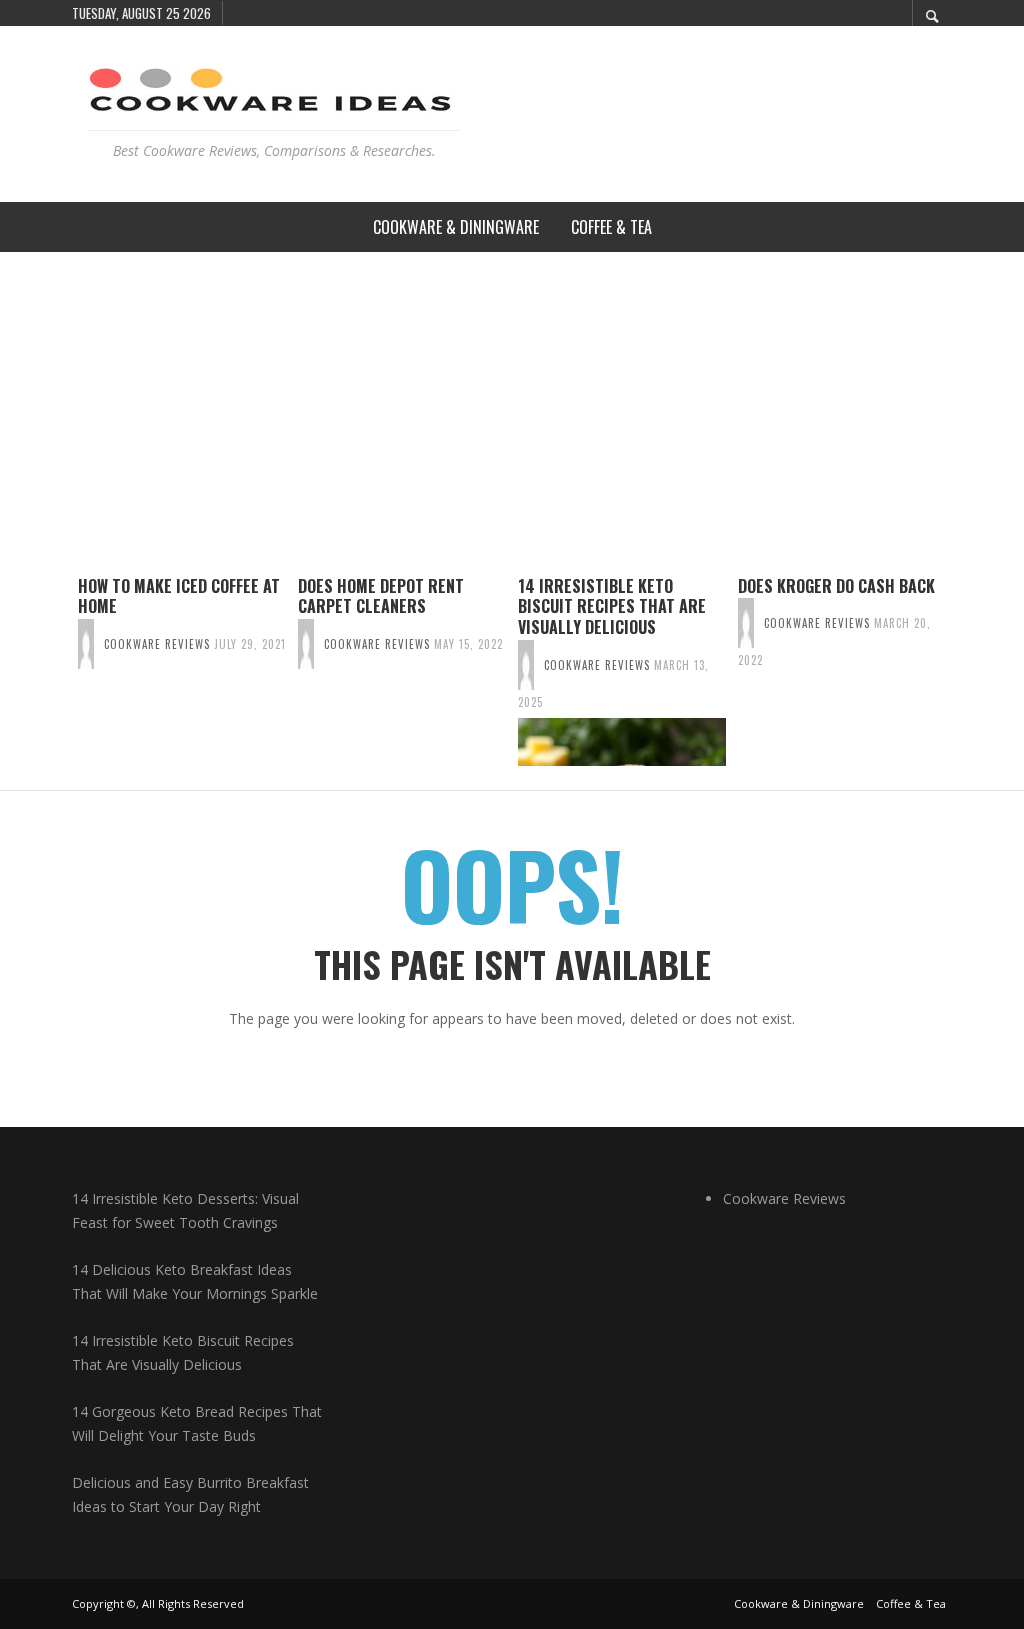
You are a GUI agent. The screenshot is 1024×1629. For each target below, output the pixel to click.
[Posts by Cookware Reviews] (86, 644)
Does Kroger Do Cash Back (836, 586)
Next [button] (967, 679)
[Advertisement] (512, 402)
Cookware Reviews (157, 644)
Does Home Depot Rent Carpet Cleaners (381, 596)
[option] (182, 671)
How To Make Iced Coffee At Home (179, 596)
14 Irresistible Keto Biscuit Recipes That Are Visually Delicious (612, 607)
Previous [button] (57, 679)
